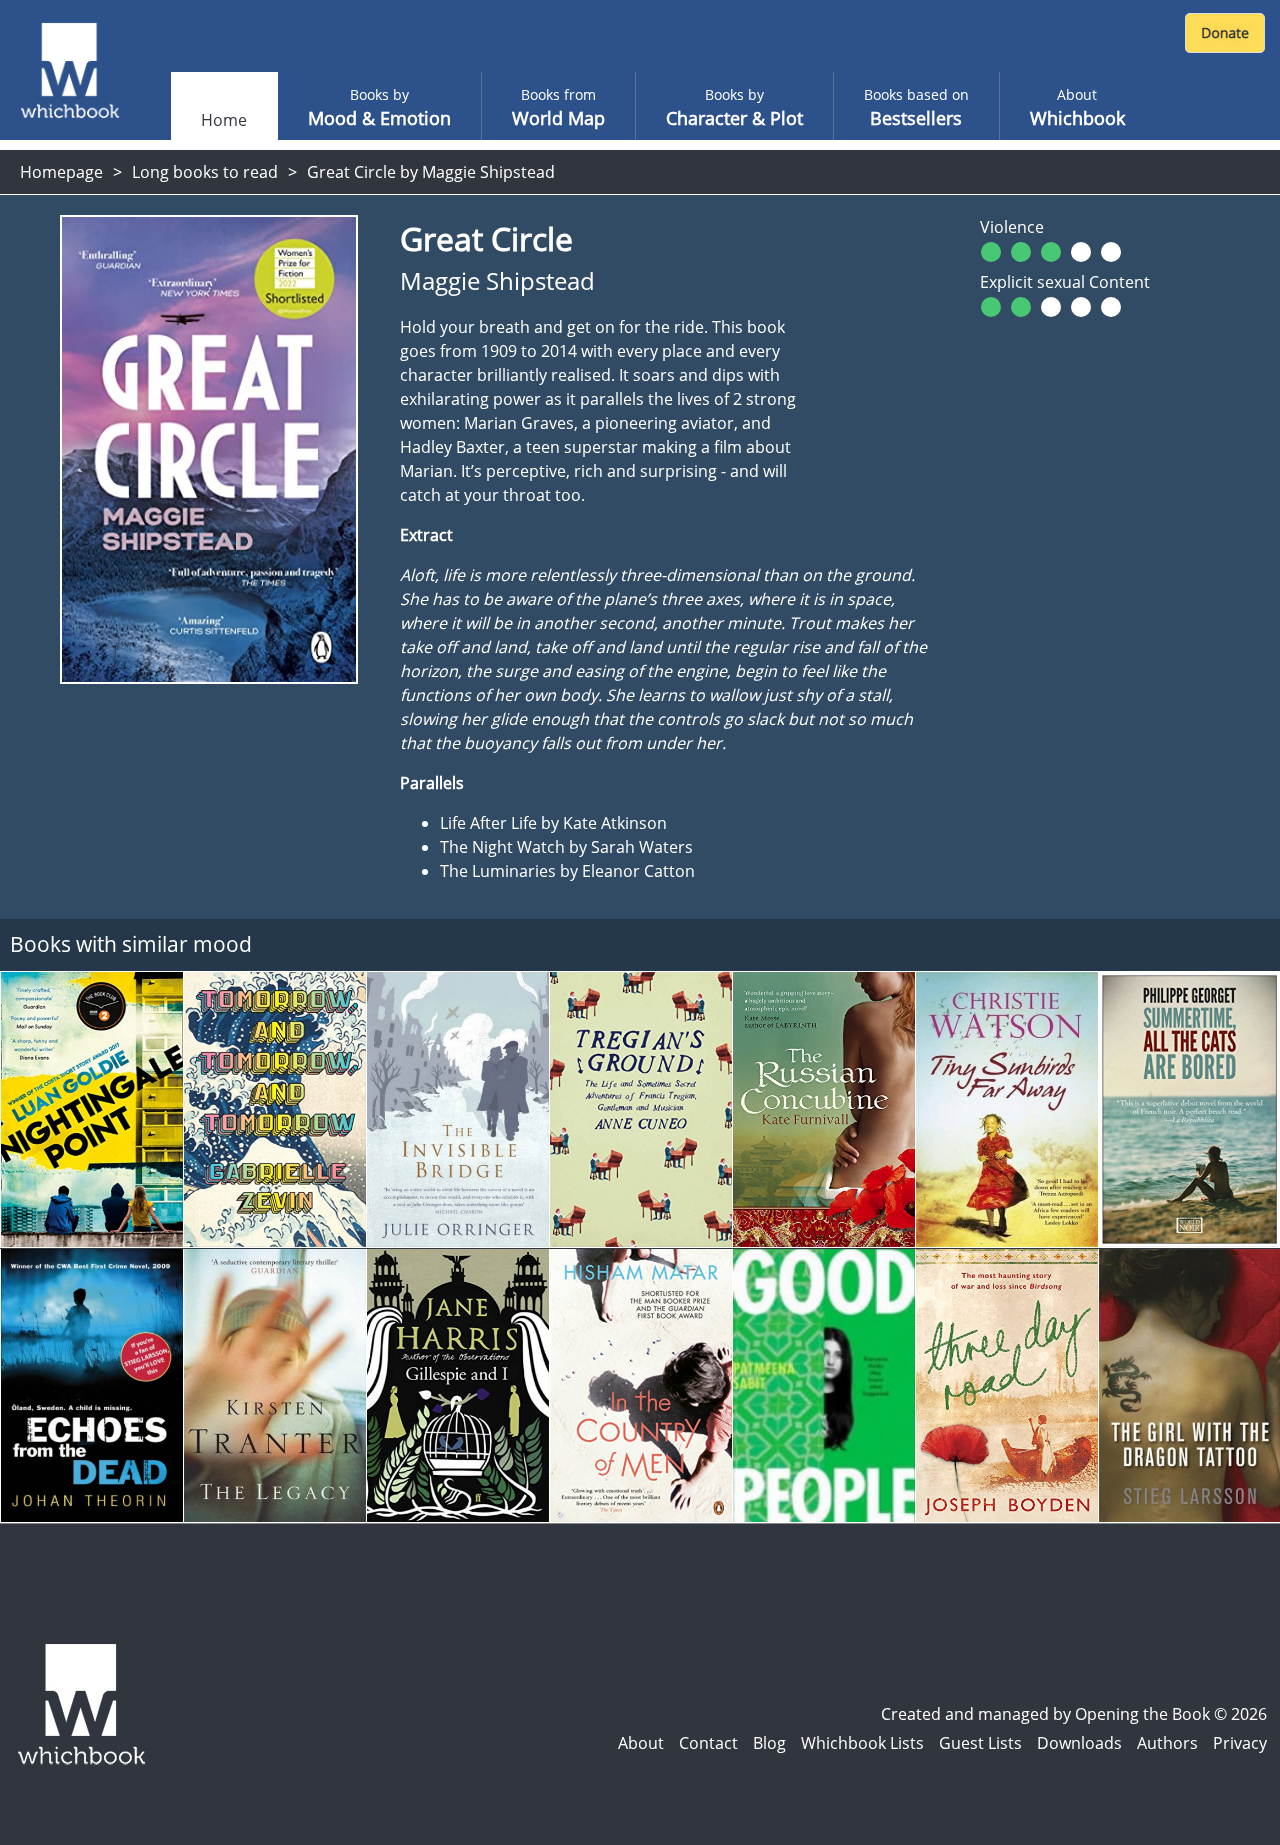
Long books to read (205, 172)
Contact (708, 1743)
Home (224, 120)
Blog (769, 1743)
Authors (1167, 1743)
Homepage (61, 172)
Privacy (1240, 1743)
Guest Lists (980, 1743)
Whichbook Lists (862, 1743)
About (641, 1743)
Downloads (1079, 1743)
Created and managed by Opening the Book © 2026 (1074, 1714)
